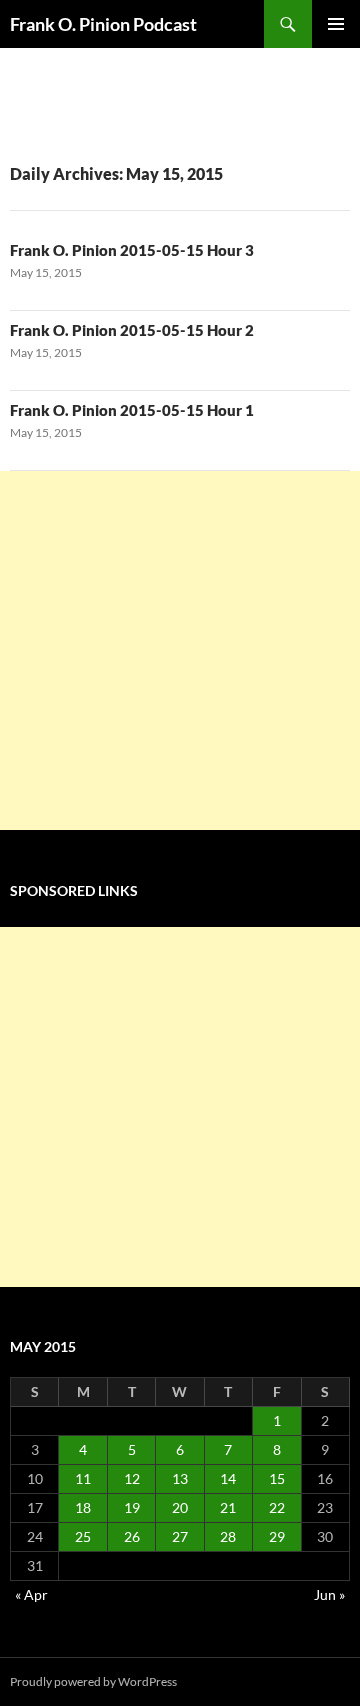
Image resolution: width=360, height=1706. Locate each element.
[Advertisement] (180, 651)
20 (180, 1507)
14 (228, 1478)
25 (83, 1536)
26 (132, 1536)
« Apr (31, 1594)
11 (83, 1478)
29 (277, 1536)
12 (132, 1478)
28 (228, 1536)
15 (277, 1478)
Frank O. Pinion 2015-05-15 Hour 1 (132, 410)
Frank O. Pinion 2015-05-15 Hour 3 (132, 250)
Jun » (329, 1594)
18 (83, 1507)
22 (277, 1507)
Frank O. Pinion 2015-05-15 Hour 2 (132, 330)
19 (132, 1507)
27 (180, 1536)
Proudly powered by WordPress (93, 1681)
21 (228, 1507)
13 (180, 1478)
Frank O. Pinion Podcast (103, 24)
